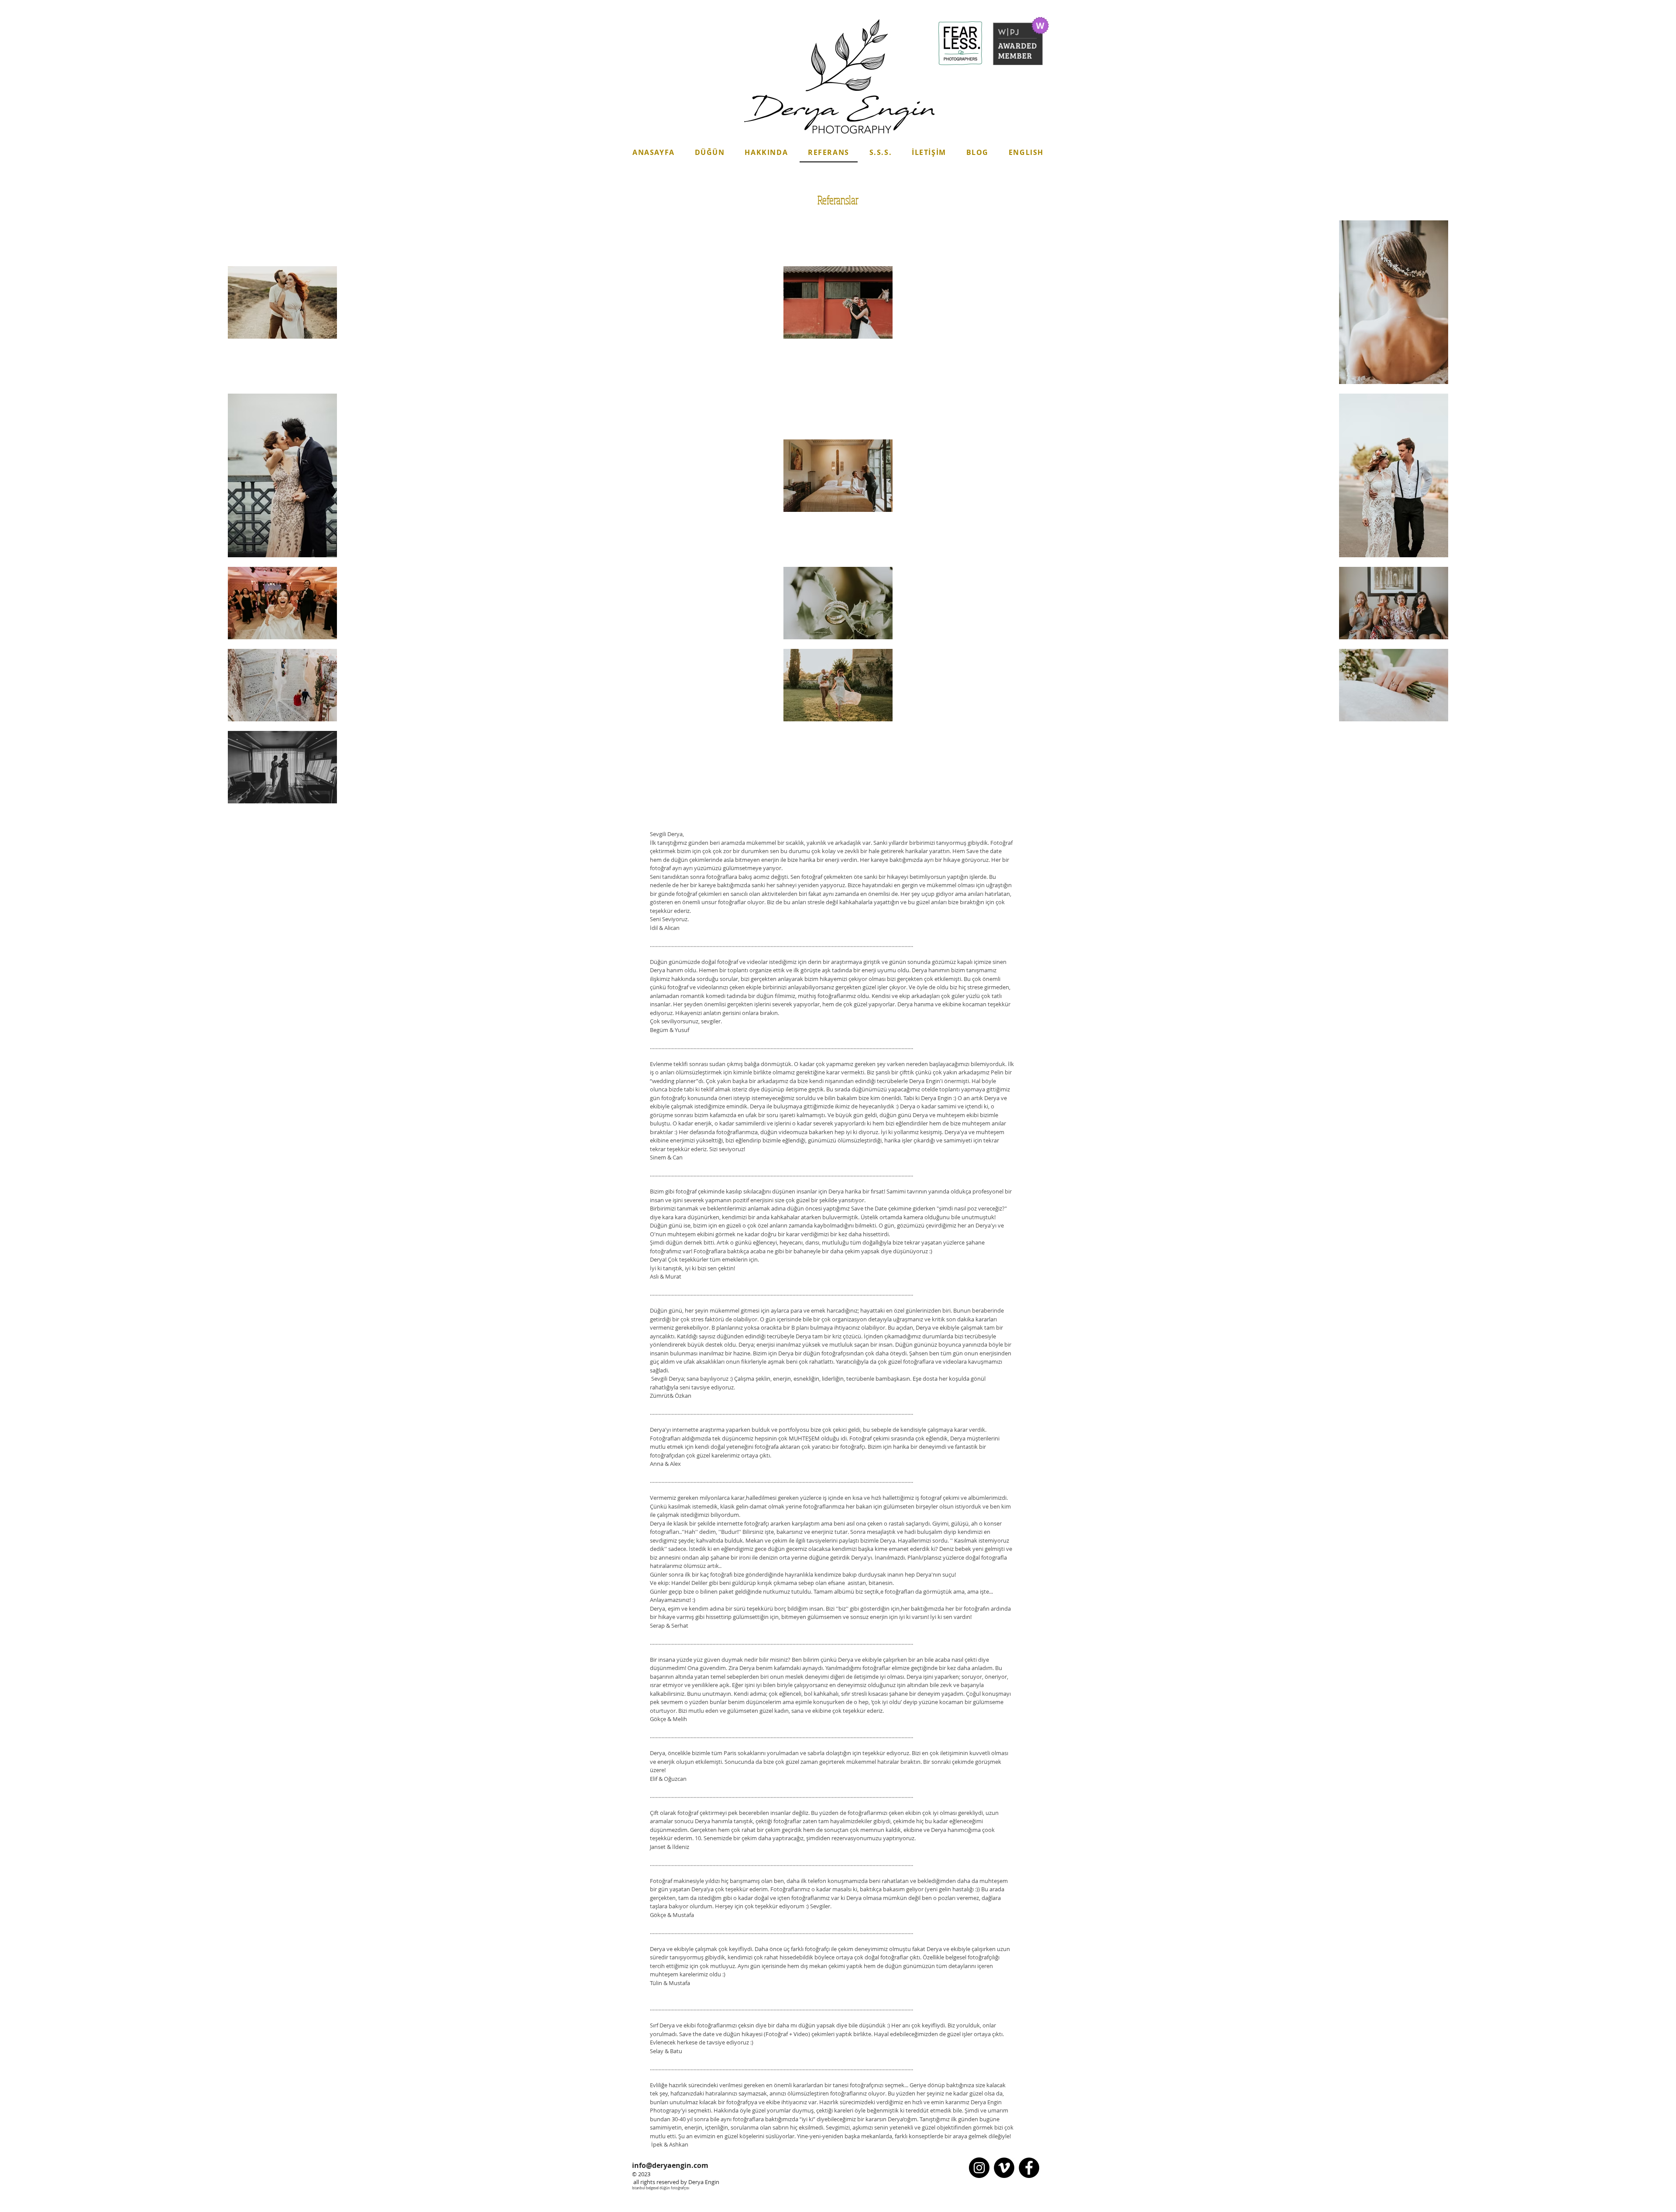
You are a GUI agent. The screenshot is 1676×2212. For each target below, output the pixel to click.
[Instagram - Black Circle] (979, 2168)
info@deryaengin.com (670, 2165)
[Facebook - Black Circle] (1029, 2168)
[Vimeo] (1004, 2168)
